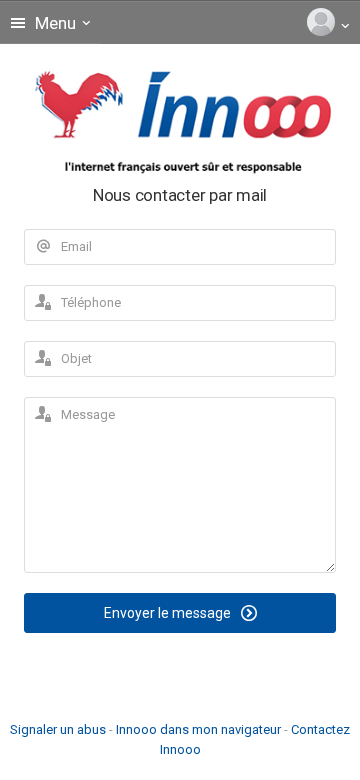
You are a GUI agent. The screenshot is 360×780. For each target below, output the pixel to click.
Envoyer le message (169, 613)
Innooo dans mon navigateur (198, 729)
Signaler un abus (58, 729)
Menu (53, 23)
